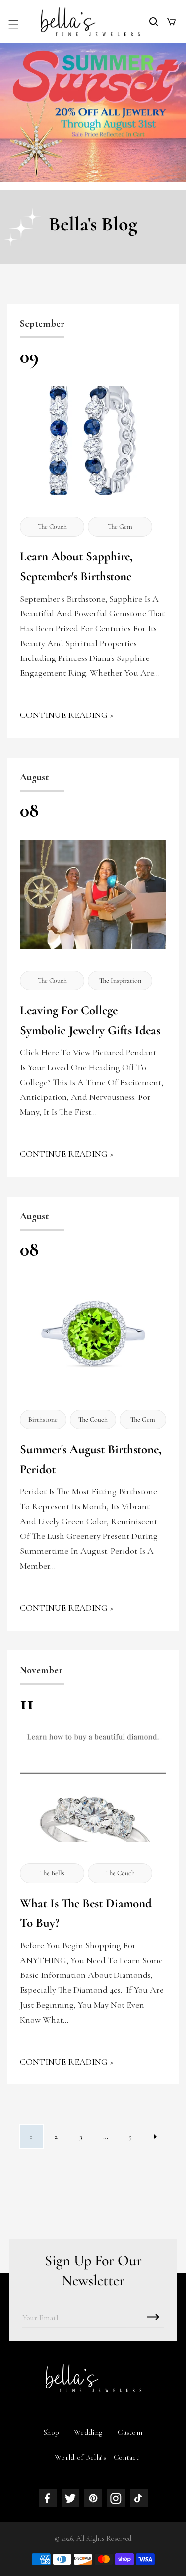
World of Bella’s (80, 2457)
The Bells (52, 1873)
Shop (51, 2432)
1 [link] (31, 2137)
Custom (130, 2432)
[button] (13, 24)
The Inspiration (120, 980)
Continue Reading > (66, 715)
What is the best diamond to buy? (86, 1913)
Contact (126, 2457)
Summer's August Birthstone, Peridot (91, 1459)
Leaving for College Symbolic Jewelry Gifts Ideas (90, 1020)
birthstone (43, 1419)
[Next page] (155, 2137)
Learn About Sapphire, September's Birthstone (76, 566)
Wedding (88, 2432)
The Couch (52, 526)
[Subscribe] (153, 2317)
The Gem (120, 526)
